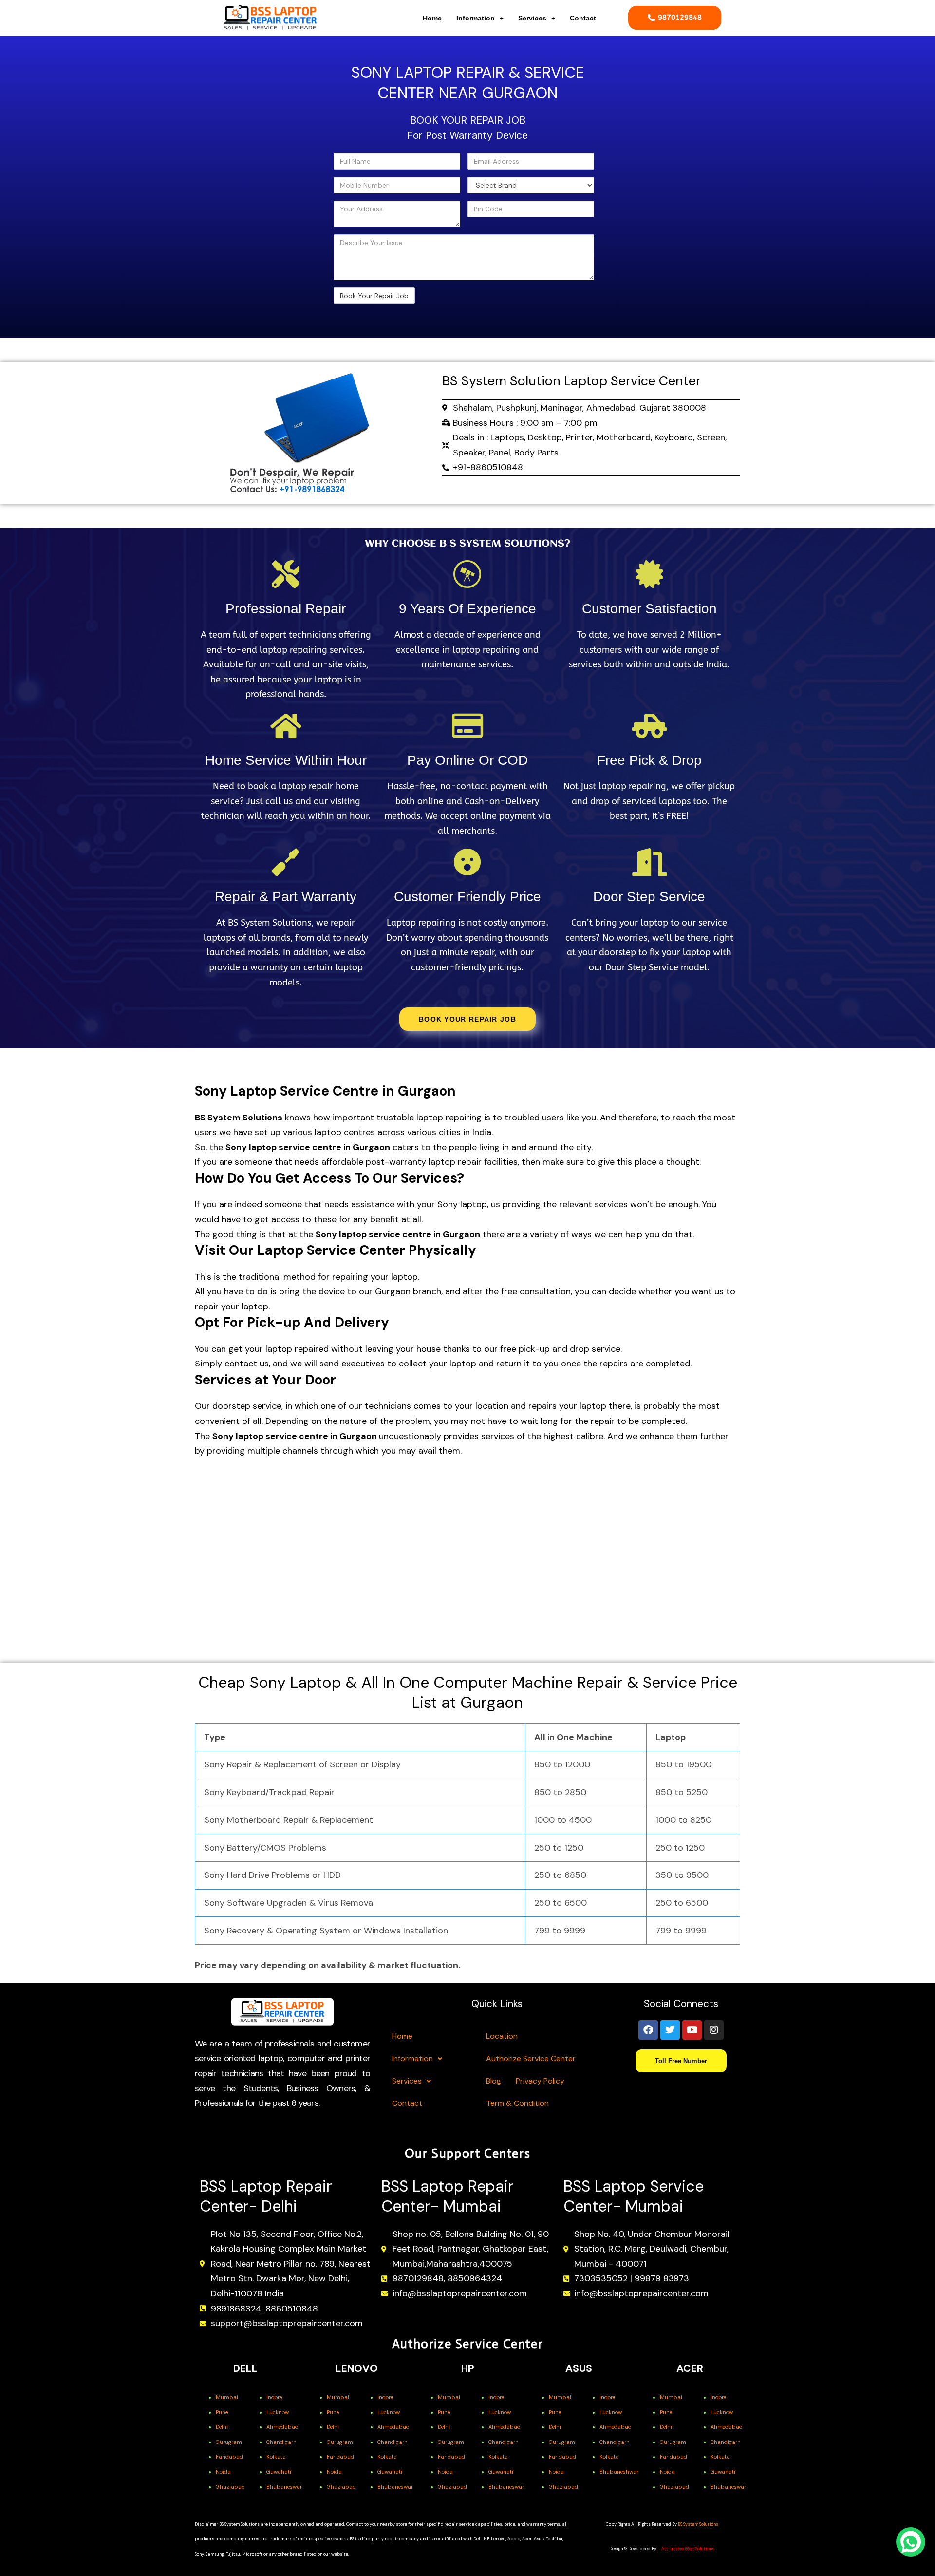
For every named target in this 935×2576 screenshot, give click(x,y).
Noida (223, 2472)
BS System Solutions (698, 2524)
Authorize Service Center (531, 2058)
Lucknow (278, 2412)
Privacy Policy (540, 2081)
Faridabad (229, 2457)
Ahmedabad (282, 2427)
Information (476, 18)
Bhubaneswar (284, 2487)
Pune (222, 2412)
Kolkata (276, 2457)
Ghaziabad (230, 2487)
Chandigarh (281, 2442)
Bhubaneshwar (619, 2472)
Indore (274, 2397)
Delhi (222, 2427)
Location (502, 2036)
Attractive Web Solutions (688, 2549)
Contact (583, 18)
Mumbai (227, 2397)
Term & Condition (517, 2103)
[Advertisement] (259, 187)
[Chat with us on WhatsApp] (911, 2542)
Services (532, 18)
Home (432, 18)
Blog (494, 2081)
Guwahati (279, 2472)
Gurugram (229, 2442)
